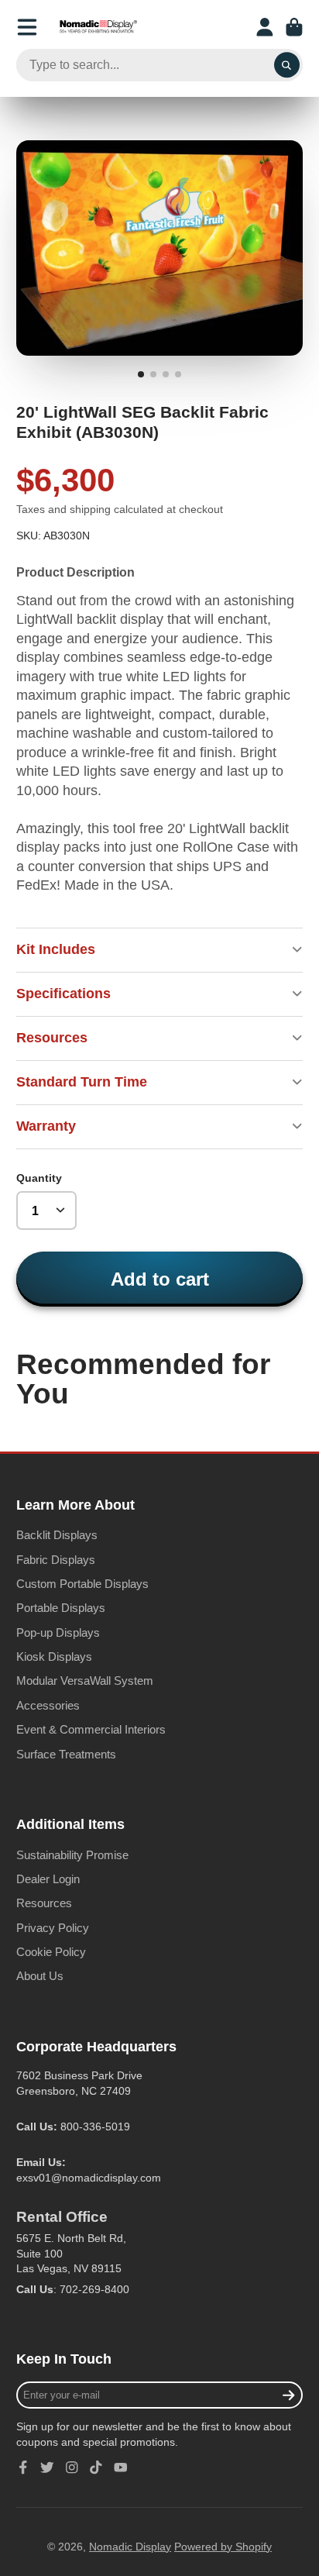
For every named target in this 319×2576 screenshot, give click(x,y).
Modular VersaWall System (85, 1681)
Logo (98, 27)
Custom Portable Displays (82, 1584)
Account (265, 27)
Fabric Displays (56, 1560)
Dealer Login (48, 1879)
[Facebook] (23, 2468)
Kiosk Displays (54, 1656)
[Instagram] (72, 2468)
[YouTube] (121, 2468)
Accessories (48, 1705)
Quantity (39, 1178)
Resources (44, 1903)
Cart (294, 27)
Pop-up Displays (58, 1632)
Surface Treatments (66, 1754)
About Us (40, 1976)
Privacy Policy (53, 1928)
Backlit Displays (57, 1535)
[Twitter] (47, 2468)
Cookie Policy (51, 1952)
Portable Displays (61, 1608)
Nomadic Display (130, 2547)
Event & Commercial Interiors (91, 1729)
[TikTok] (96, 2468)
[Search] (287, 65)
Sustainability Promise (72, 1855)
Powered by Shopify (223, 2547)
